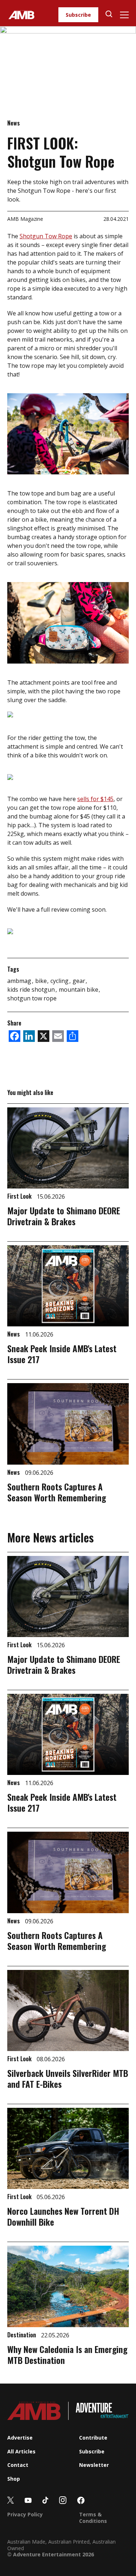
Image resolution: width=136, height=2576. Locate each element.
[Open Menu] (124, 15)
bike (42, 981)
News (14, 123)
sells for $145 (95, 799)
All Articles (21, 2451)
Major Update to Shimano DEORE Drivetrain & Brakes (64, 1216)
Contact (18, 2465)
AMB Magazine (25, 219)
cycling (60, 981)
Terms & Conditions (93, 2518)
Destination (22, 2335)
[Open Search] (109, 15)
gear (80, 981)
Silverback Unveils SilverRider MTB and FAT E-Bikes (68, 2078)
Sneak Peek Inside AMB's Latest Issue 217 (62, 1354)
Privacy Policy (25, 2514)
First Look (20, 1196)
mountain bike (79, 990)
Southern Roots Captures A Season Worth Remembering (57, 1492)
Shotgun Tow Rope (46, 236)
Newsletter (94, 2465)
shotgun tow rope (32, 998)
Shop (14, 2479)
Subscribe (78, 15)
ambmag (20, 981)
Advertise (20, 2438)
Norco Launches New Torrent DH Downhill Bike (63, 2216)
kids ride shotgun (32, 990)
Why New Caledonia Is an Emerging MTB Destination (67, 2354)
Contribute (93, 2438)
